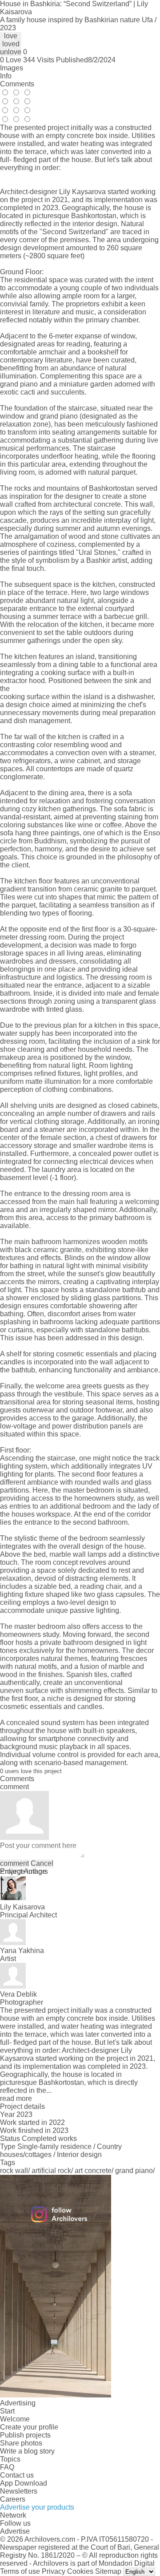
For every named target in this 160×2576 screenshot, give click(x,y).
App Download (24, 2483)
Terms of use (20, 2571)
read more (16, 2098)
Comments (17, 84)
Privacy (54, 2571)
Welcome (15, 2419)
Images (12, 68)
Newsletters (19, 2491)
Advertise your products (37, 2507)
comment (14, 1863)
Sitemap (108, 2571)
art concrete (93, 2171)
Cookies (80, 2571)
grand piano (134, 2171)
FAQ (7, 2467)
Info (6, 76)
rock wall (14, 2171)
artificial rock (51, 2171)
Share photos (21, 2443)
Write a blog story (27, 2451)
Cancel (42, 1863)
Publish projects (25, 2435)
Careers (13, 2499)
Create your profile (29, 2427)
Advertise (15, 2531)
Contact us (17, 2475)
